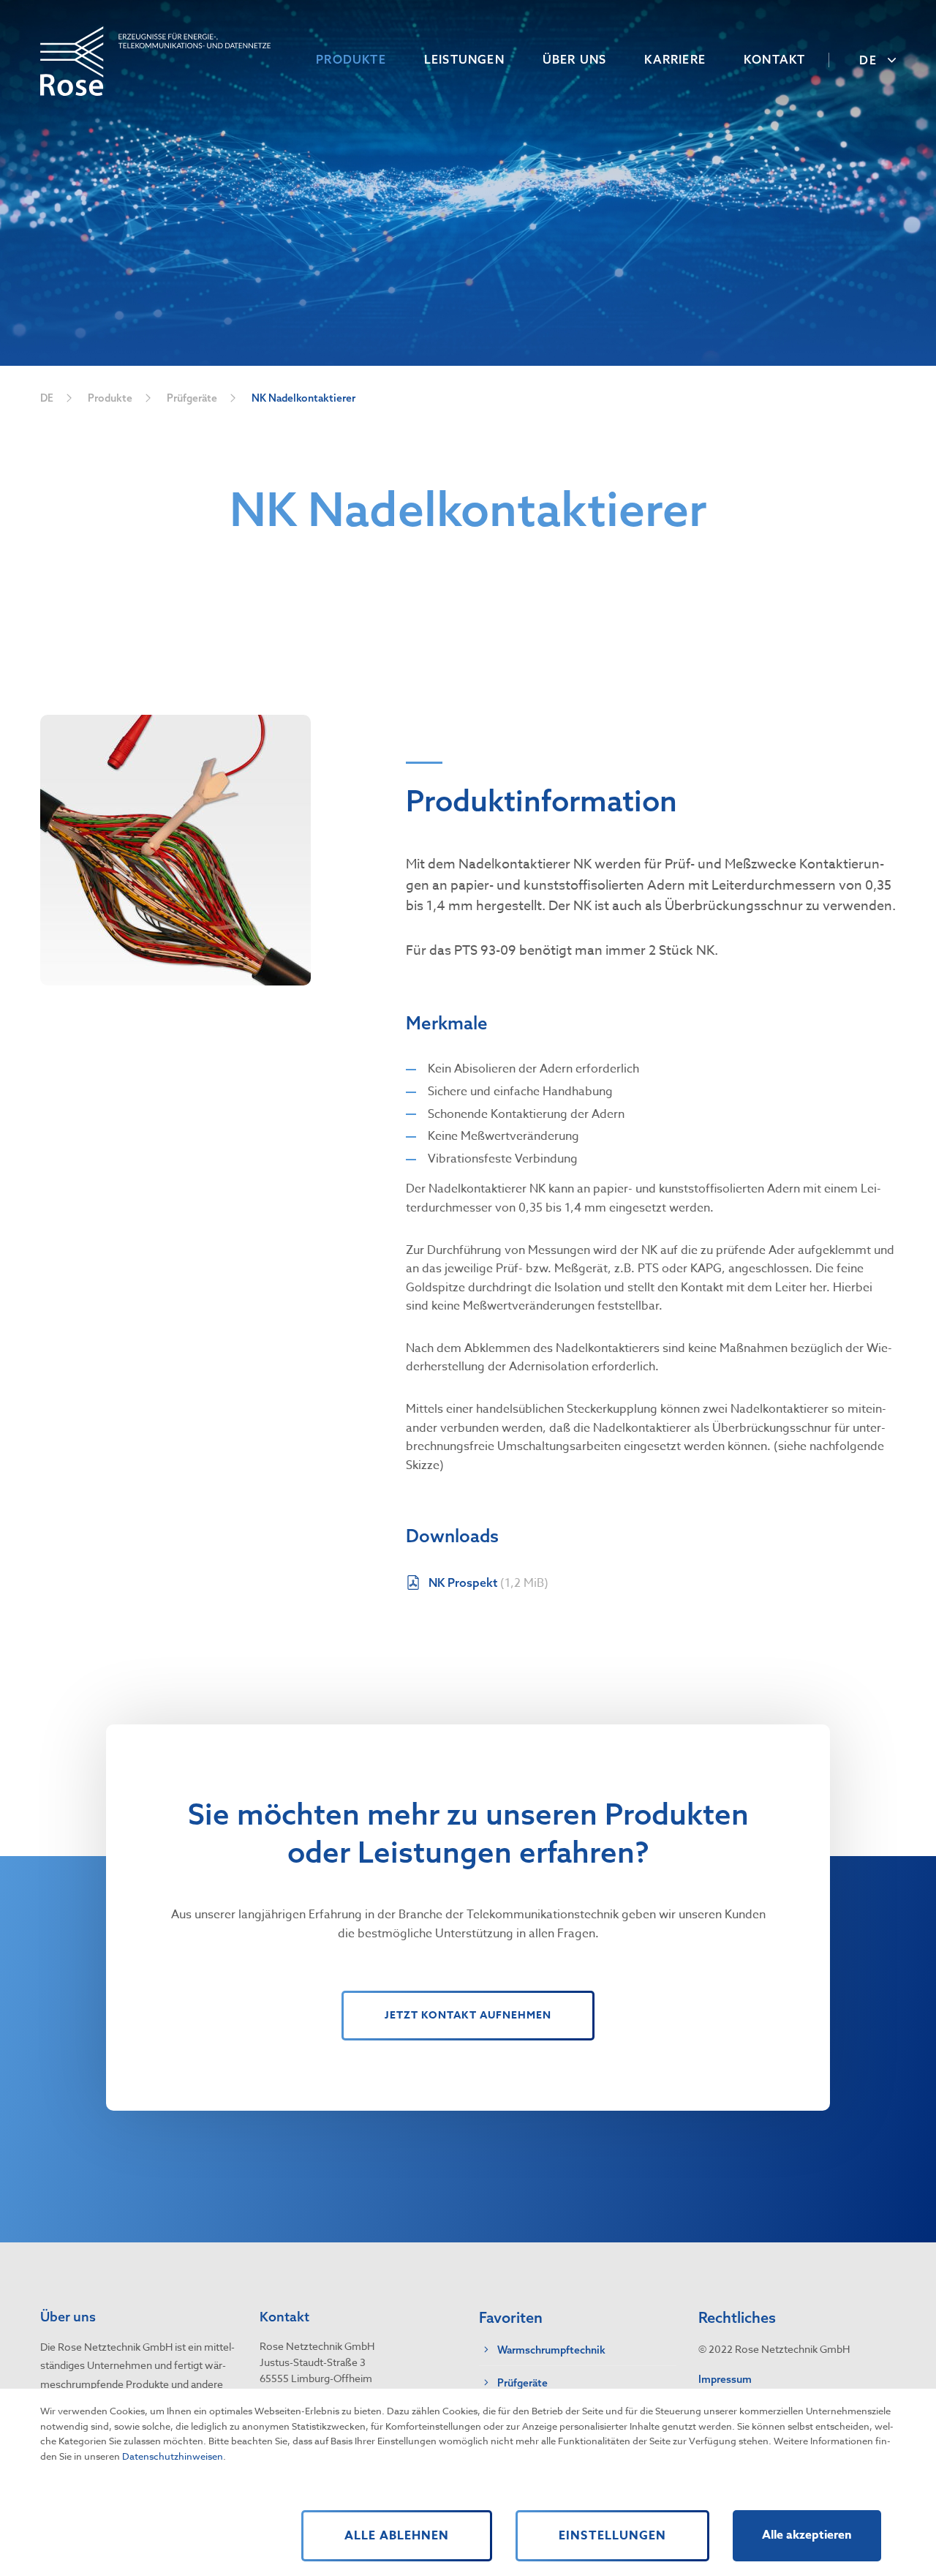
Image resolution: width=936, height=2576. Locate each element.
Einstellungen (612, 2536)
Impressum (725, 2379)
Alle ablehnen (397, 2536)
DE (47, 398)
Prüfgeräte (192, 398)
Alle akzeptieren (807, 2535)
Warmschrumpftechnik (551, 2350)
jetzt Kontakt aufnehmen (468, 2015)
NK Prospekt (488, 1583)
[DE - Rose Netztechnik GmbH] (155, 60)
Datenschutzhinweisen (173, 2456)
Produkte (110, 398)
